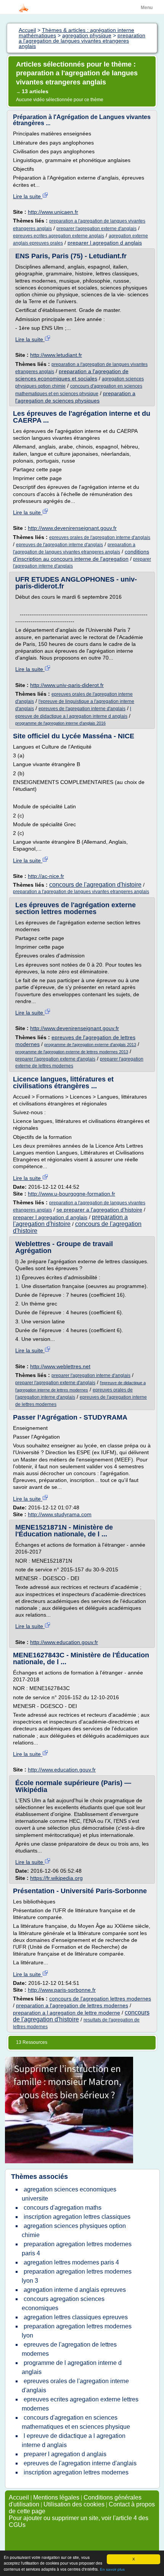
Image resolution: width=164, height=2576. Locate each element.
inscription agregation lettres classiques (77, 2217)
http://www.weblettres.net (60, 1366)
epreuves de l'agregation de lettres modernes (69, 2349)
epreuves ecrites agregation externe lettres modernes (80, 2404)
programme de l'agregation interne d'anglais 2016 (60, 723)
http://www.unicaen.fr (53, 212)
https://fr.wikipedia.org (56, 1878)
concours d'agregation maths (63, 2208)
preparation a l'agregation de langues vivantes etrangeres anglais (81, 892)
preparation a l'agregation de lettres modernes (72, 2005)
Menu (147, 8)
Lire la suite (28, 196)
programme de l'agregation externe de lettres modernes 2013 (72, 1052)
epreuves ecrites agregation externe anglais (59, 236)
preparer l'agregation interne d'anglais (91, 1375)
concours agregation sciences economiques (63, 2303)
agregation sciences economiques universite (69, 2194)
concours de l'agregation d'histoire (95, 885)
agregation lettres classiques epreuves (76, 2317)
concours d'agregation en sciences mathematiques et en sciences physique (76, 2422)
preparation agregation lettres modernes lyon (77, 2331)
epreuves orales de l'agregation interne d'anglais (100, 537)
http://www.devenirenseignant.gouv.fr (72, 528)
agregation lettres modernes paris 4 (71, 2262)
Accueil (19, 2497)
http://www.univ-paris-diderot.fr (67, 685)
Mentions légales (56, 2497)
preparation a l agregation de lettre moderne (67, 2013)
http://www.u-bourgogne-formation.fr (72, 1194)
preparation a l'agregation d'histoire (70, 1220)
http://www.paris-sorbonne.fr (62, 1990)
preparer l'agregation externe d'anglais (96, 229)
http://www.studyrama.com (60, 1514)
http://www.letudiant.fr (56, 355)
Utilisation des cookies (74, 2504)
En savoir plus (112, 2569)
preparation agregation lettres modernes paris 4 (77, 2249)
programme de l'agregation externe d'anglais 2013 (90, 1045)
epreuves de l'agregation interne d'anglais (59, 545)
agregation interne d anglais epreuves (75, 2290)
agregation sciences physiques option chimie (74, 2230)
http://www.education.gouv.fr (64, 1642)
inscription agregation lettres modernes (76, 2472)
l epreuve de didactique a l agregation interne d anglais (74, 2440)
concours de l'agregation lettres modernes (100, 1999)
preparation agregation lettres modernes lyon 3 (77, 2276)
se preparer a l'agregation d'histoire (99, 1210)
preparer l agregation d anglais (105, 243)
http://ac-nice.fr (46, 876)
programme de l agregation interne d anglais (72, 2367)
